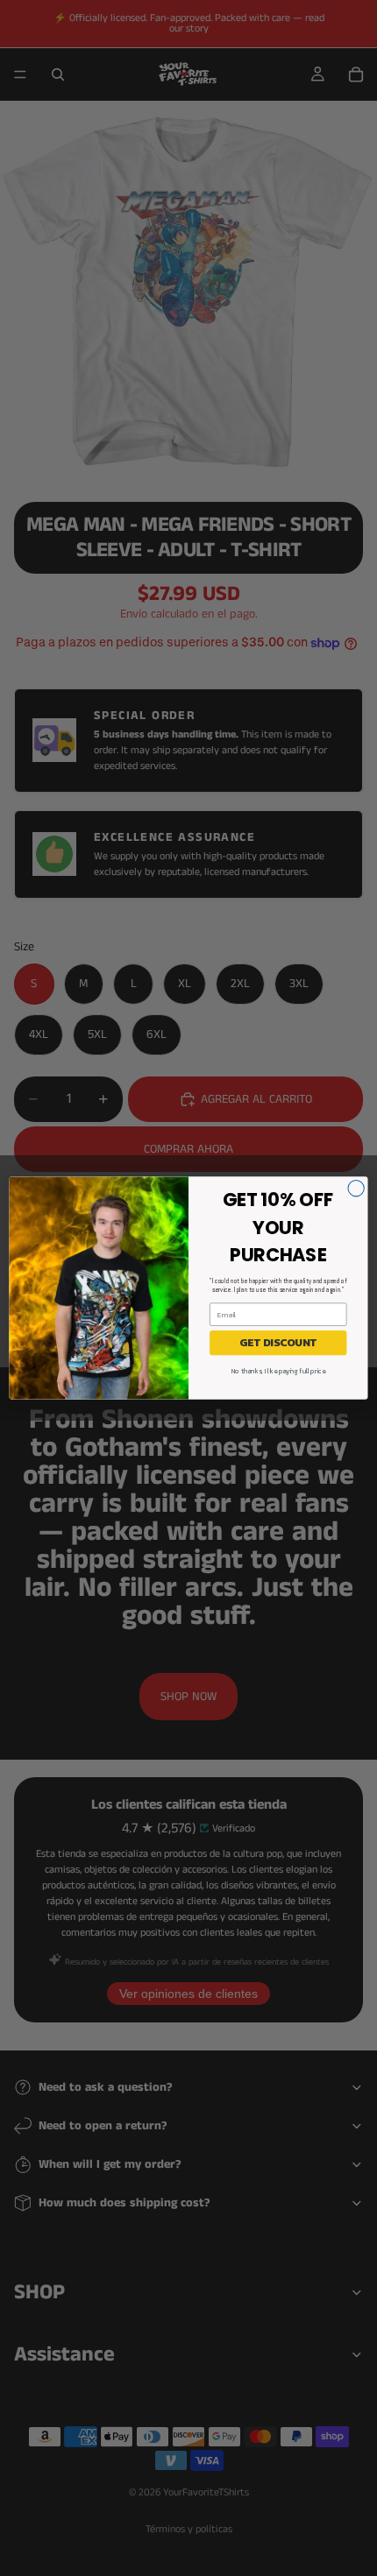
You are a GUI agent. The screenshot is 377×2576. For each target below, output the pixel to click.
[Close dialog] (356, 1189)
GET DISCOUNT (278, 1343)
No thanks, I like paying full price (278, 1371)
